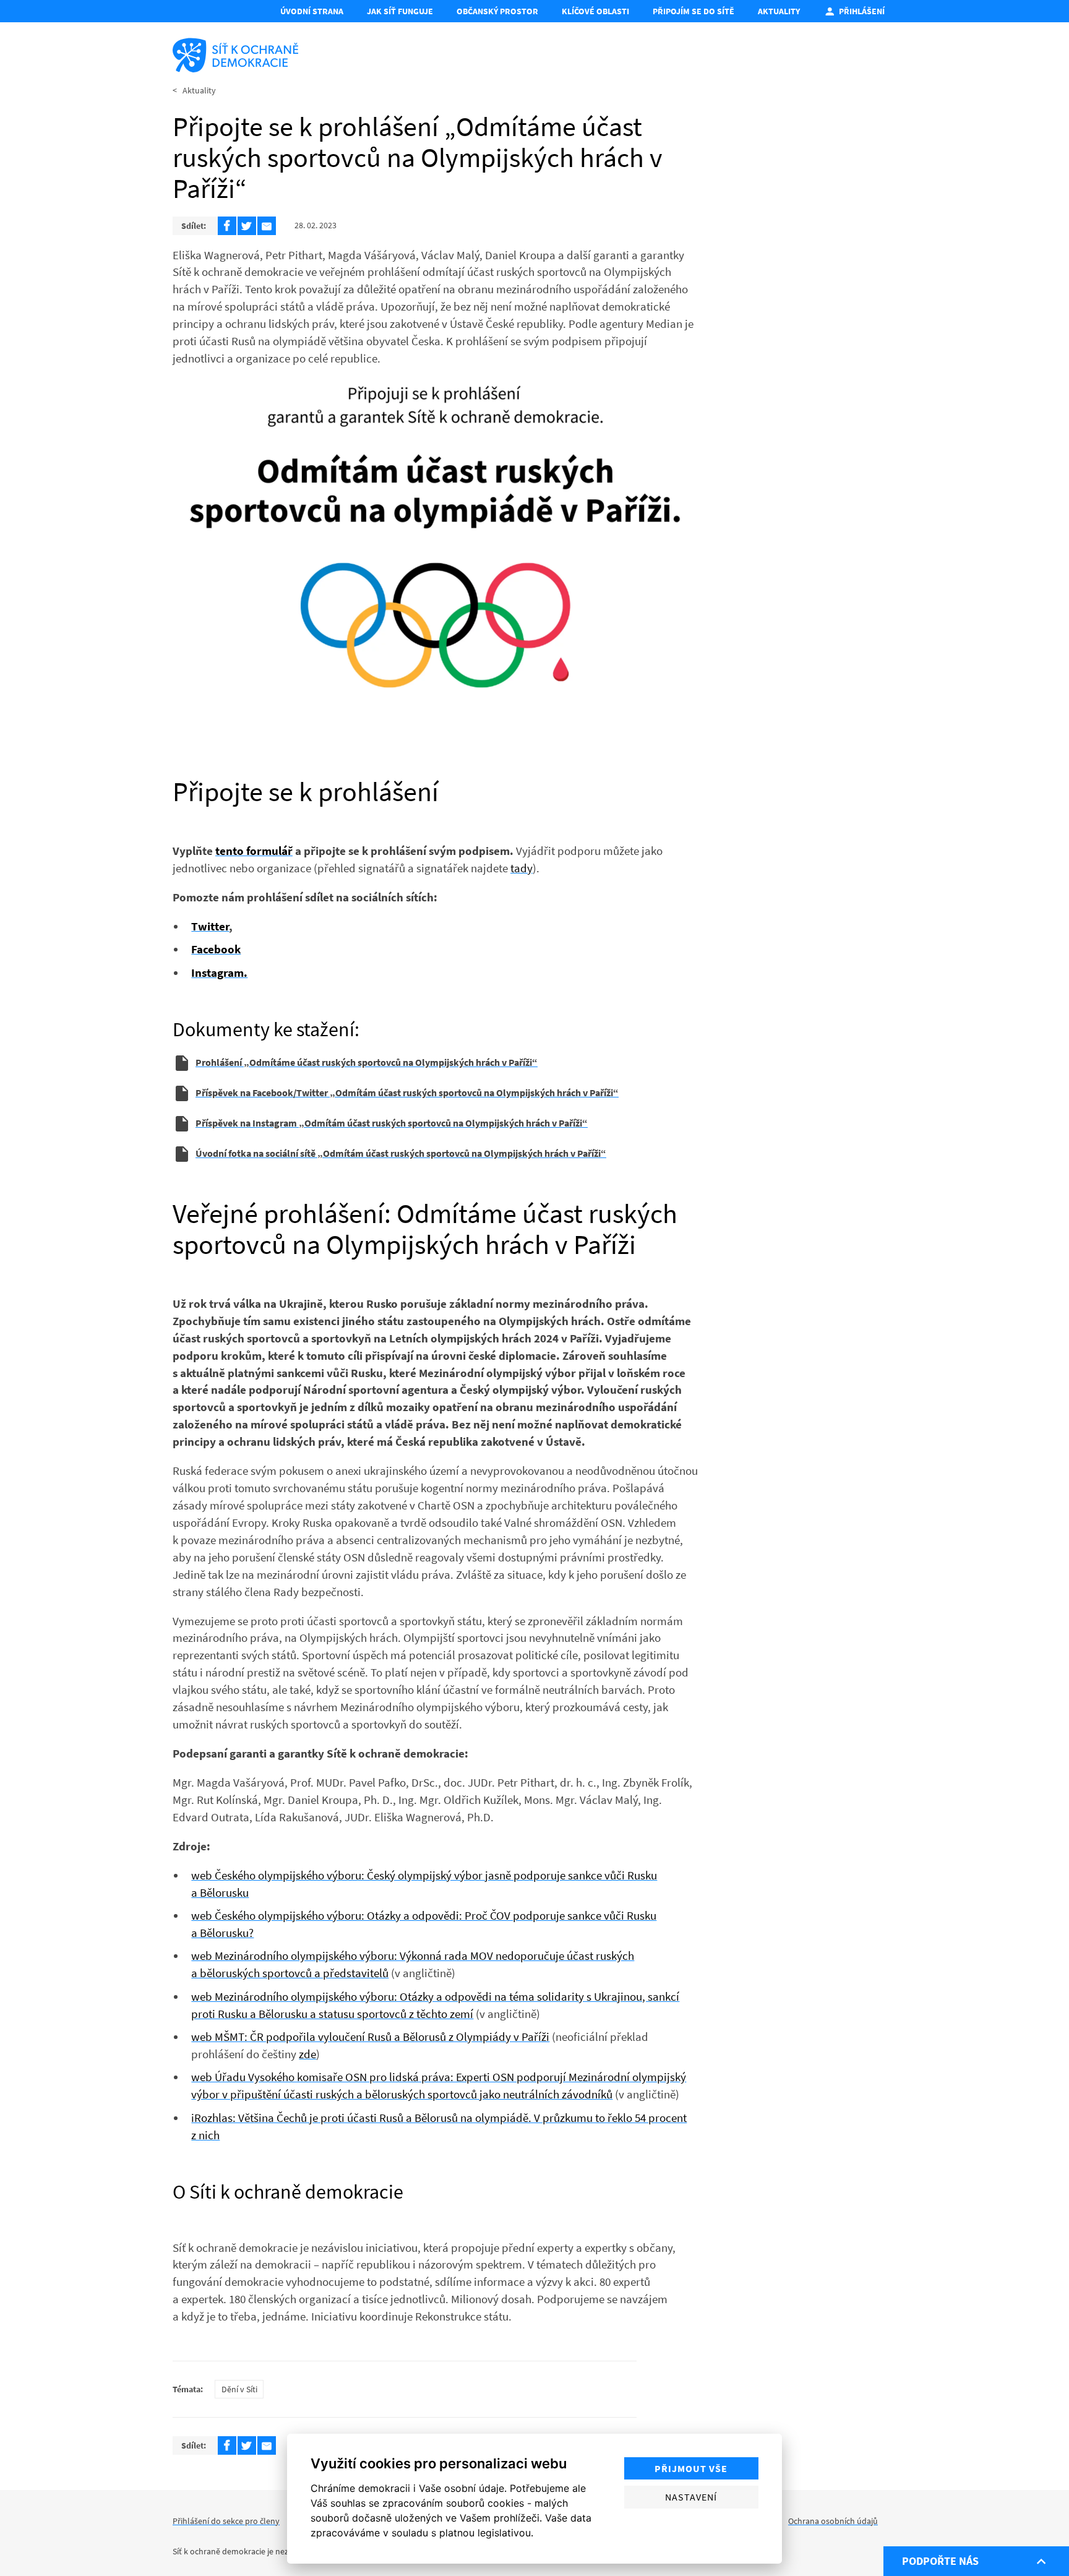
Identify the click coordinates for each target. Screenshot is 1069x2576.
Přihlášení (862, 11)
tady (522, 868)
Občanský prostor (497, 11)
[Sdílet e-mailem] (267, 226)
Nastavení (691, 2497)
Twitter (210, 926)
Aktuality (779, 11)
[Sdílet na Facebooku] (227, 226)
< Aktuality (194, 90)
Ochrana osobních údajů (833, 2521)
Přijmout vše (691, 2468)
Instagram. (219, 972)
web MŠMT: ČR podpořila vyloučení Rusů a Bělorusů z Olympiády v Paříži (370, 2037)
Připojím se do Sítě (693, 11)
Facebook (216, 949)
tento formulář (254, 851)
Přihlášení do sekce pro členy (226, 2521)
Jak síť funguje (400, 11)
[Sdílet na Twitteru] (247, 226)
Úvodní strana (312, 11)
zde (307, 2054)
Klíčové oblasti (595, 11)
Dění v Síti (239, 2389)
